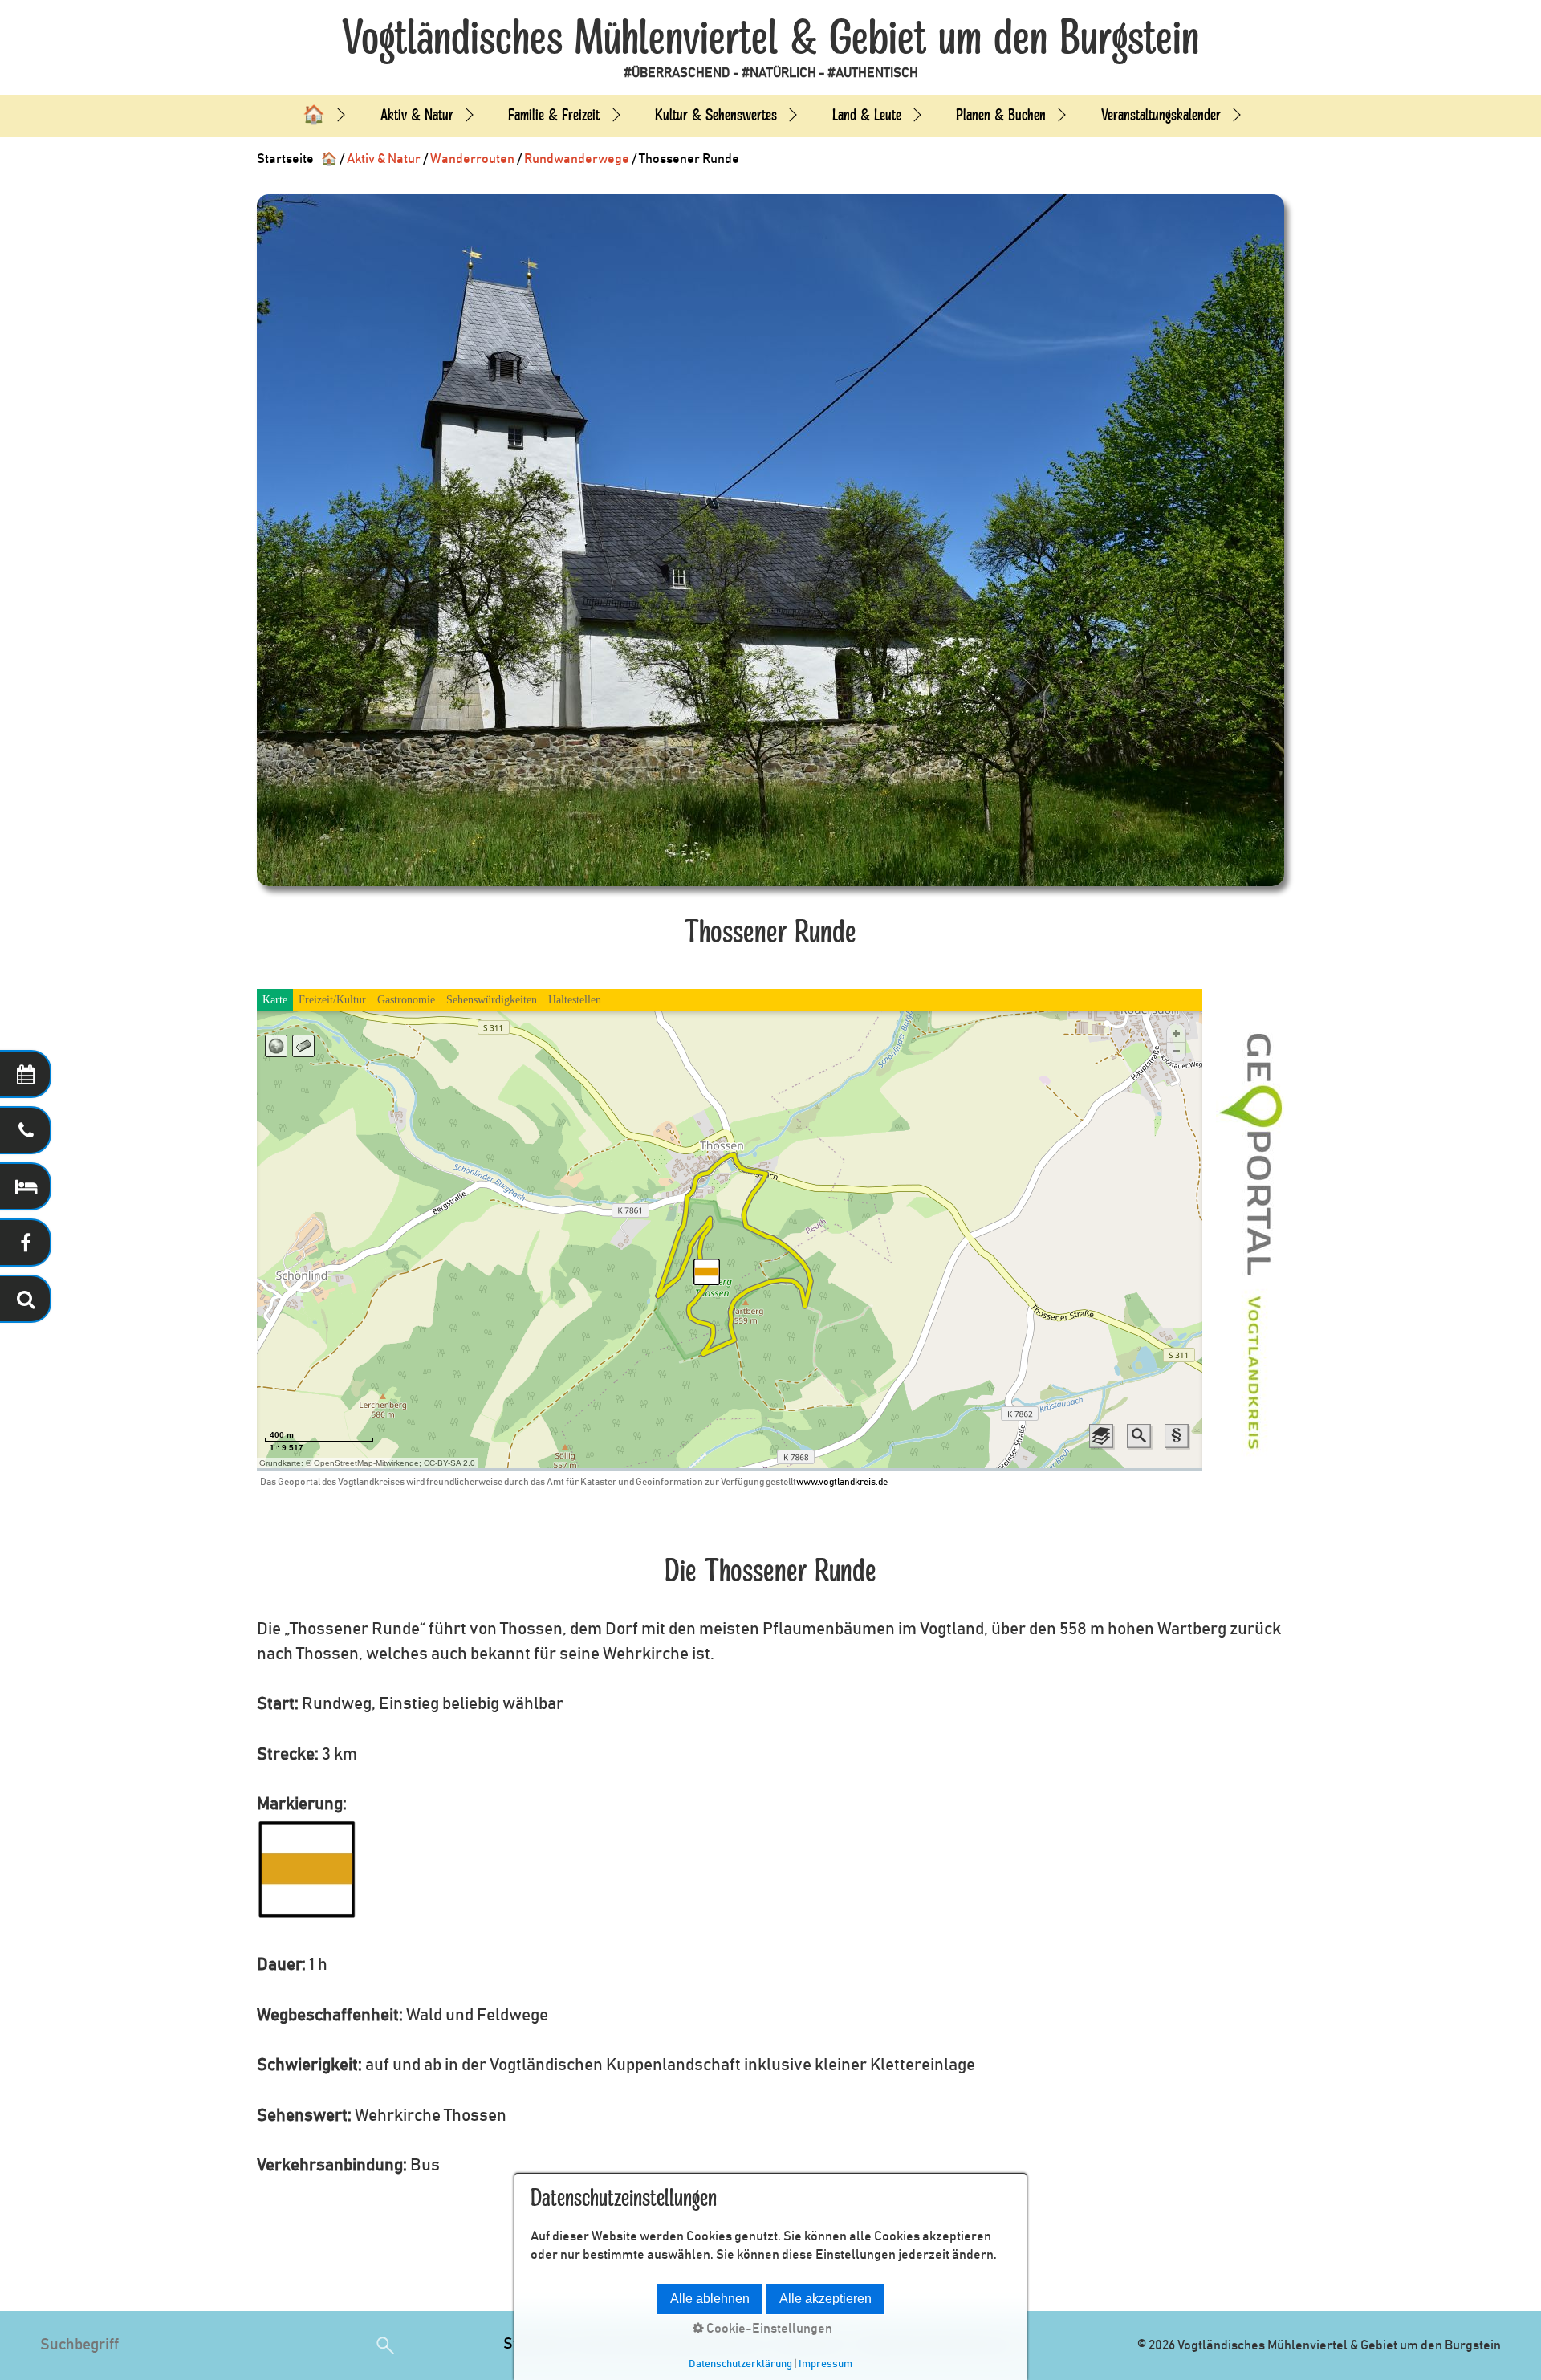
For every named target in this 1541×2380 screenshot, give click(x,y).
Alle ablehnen (710, 2299)
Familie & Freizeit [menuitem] (554, 115)
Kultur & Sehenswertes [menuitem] (716, 115)
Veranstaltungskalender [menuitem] (1161, 115)
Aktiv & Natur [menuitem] (417, 115)
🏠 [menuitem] (314, 115)
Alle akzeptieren (825, 2299)
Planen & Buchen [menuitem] (1001, 115)
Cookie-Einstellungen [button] (768, 2329)
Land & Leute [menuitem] (867, 115)
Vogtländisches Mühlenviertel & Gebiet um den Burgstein (770, 39)
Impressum (825, 2364)
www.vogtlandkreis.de (842, 1482)
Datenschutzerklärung (740, 2364)
